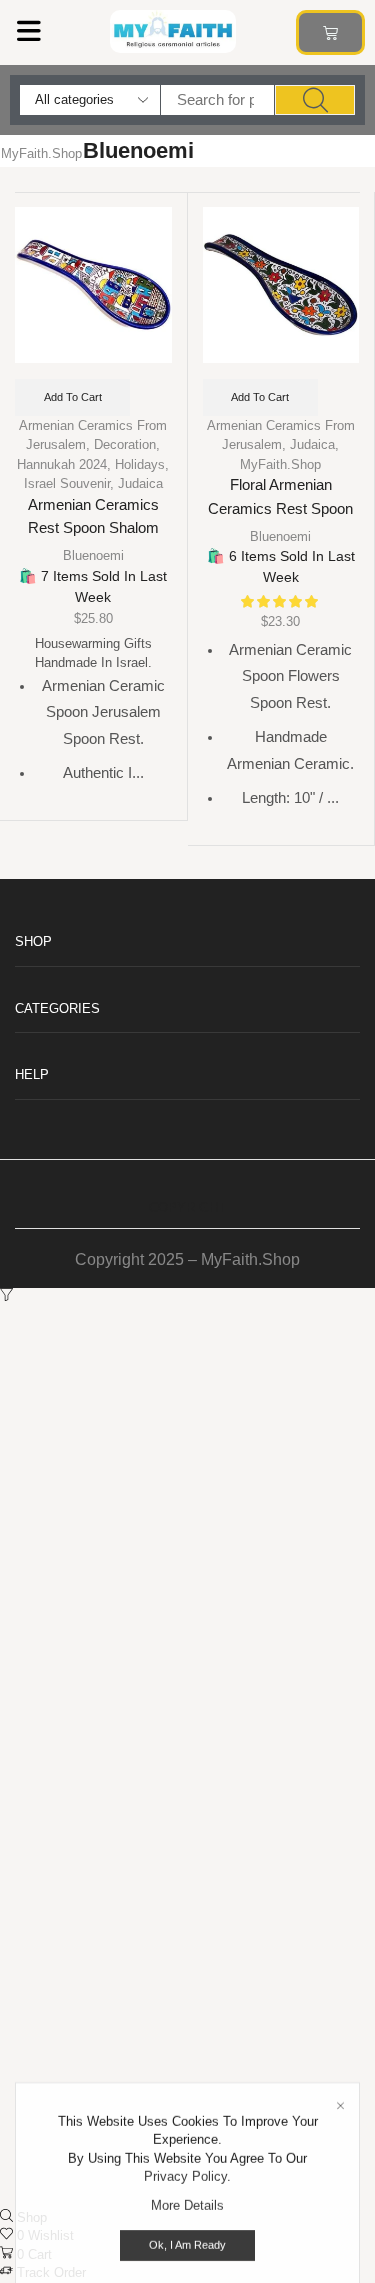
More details (187, 2181)
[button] (29, 30)
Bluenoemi (93, 555)
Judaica (140, 483)
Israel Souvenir (67, 483)
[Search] (315, 100)
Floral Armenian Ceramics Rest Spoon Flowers (280, 508)
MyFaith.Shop (41, 153)
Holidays (140, 464)
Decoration (125, 444)
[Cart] (330, 32)
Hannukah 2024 (62, 464)
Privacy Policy (185, 2152)
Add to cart (73, 397)
